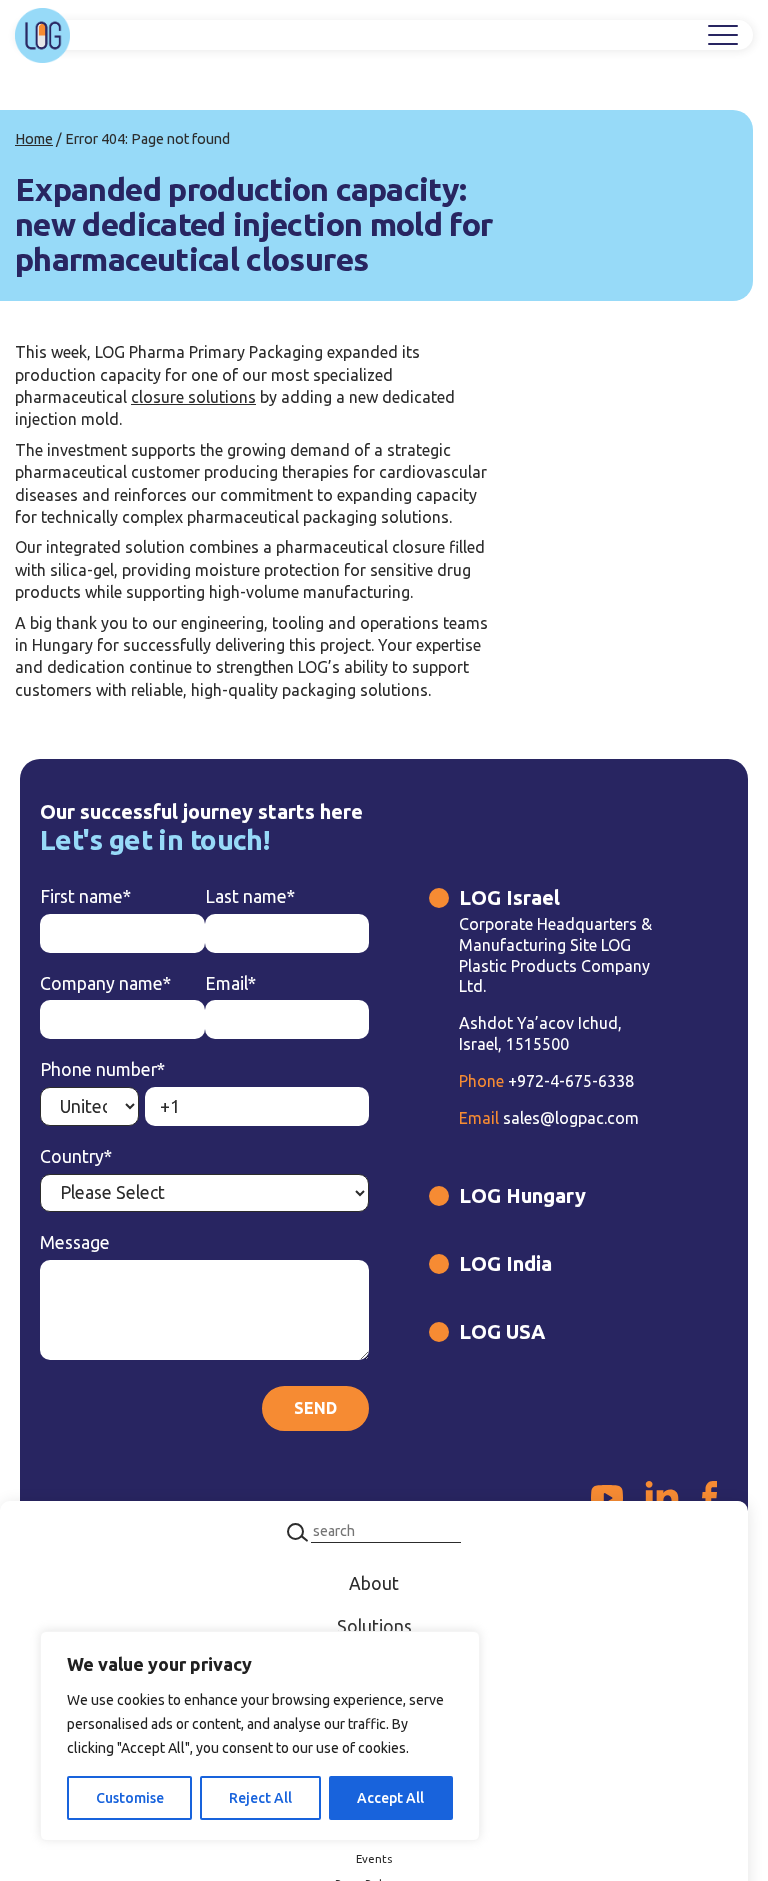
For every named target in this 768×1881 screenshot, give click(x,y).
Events (374, 1858)
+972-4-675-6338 (546, 1081)
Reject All (260, 1798)
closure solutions (193, 397)
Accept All (390, 1798)
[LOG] (42, 35)
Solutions (374, 1626)
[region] (260, 1736)
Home (34, 139)
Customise (130, 1798)
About (374, 1583)
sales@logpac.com (549, 1118)
